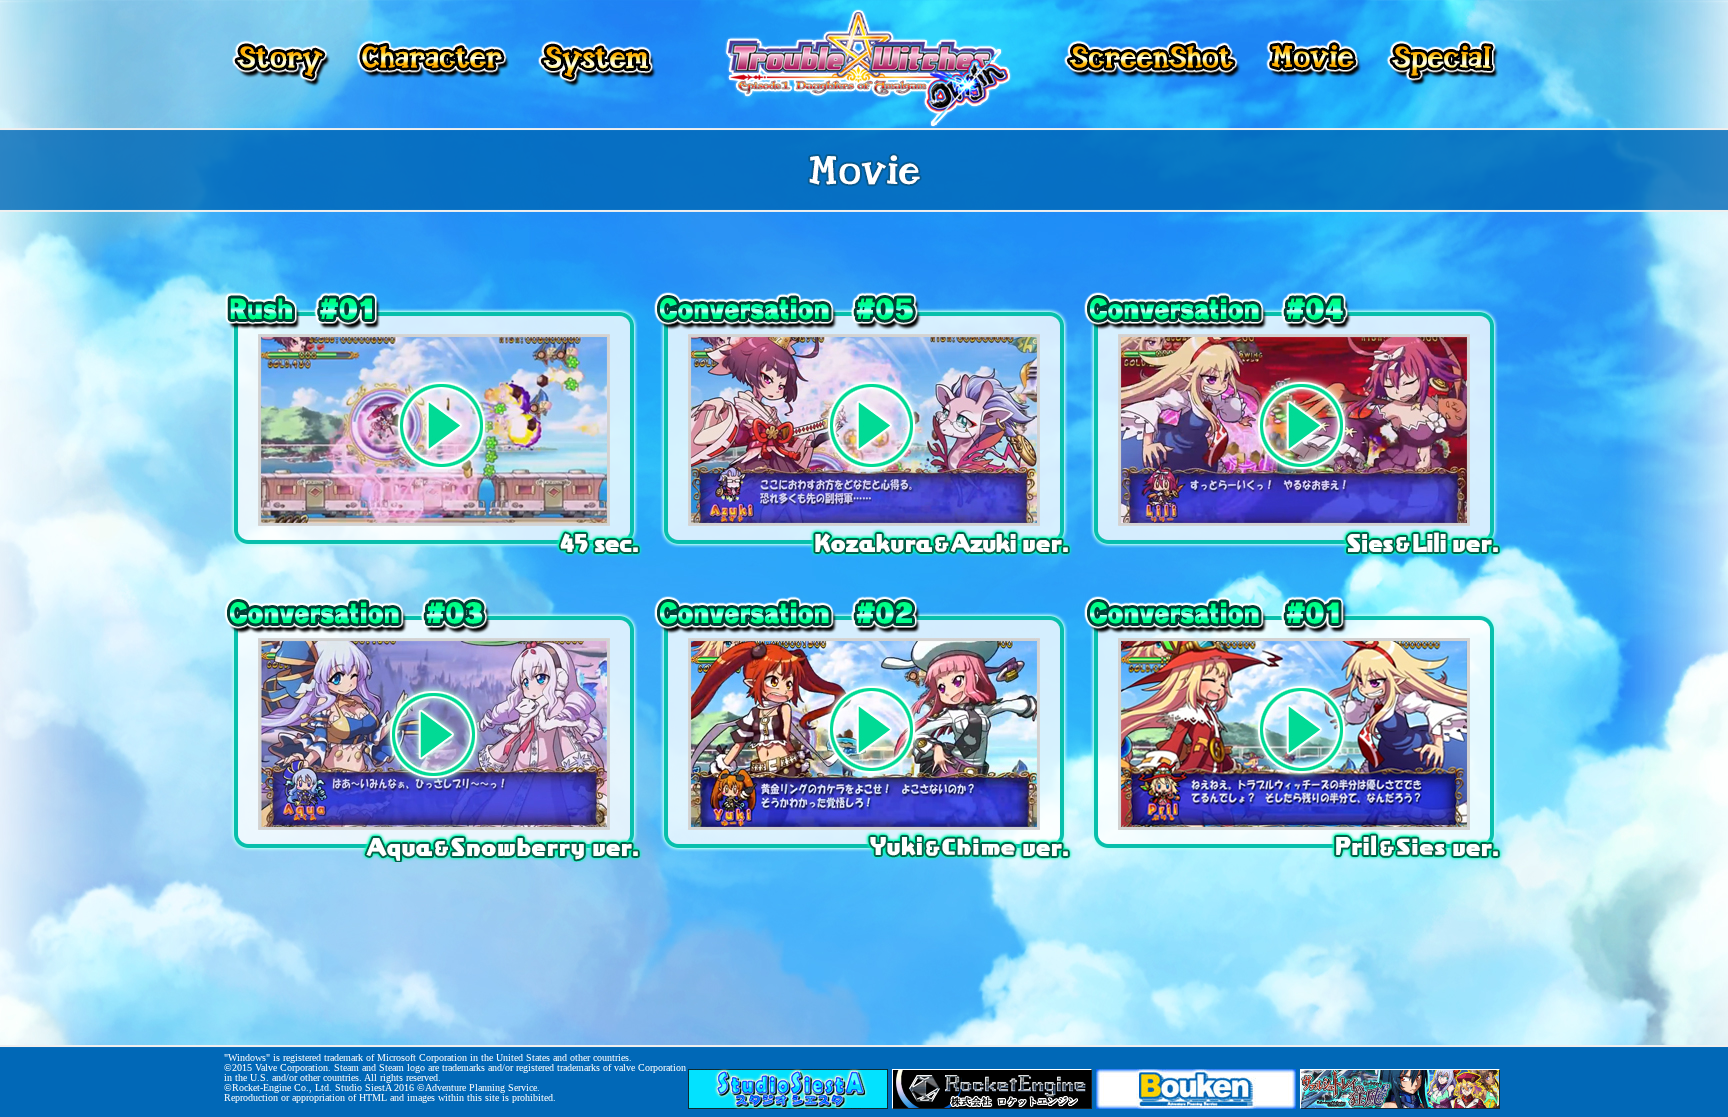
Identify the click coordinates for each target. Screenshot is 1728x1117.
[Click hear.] (434, 521)
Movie (1313, 64)
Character (432, 64)
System (594, 64)
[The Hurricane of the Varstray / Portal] (1400, 1104)
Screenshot (1154, 64)
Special (1439, 64)
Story (282, 64)
